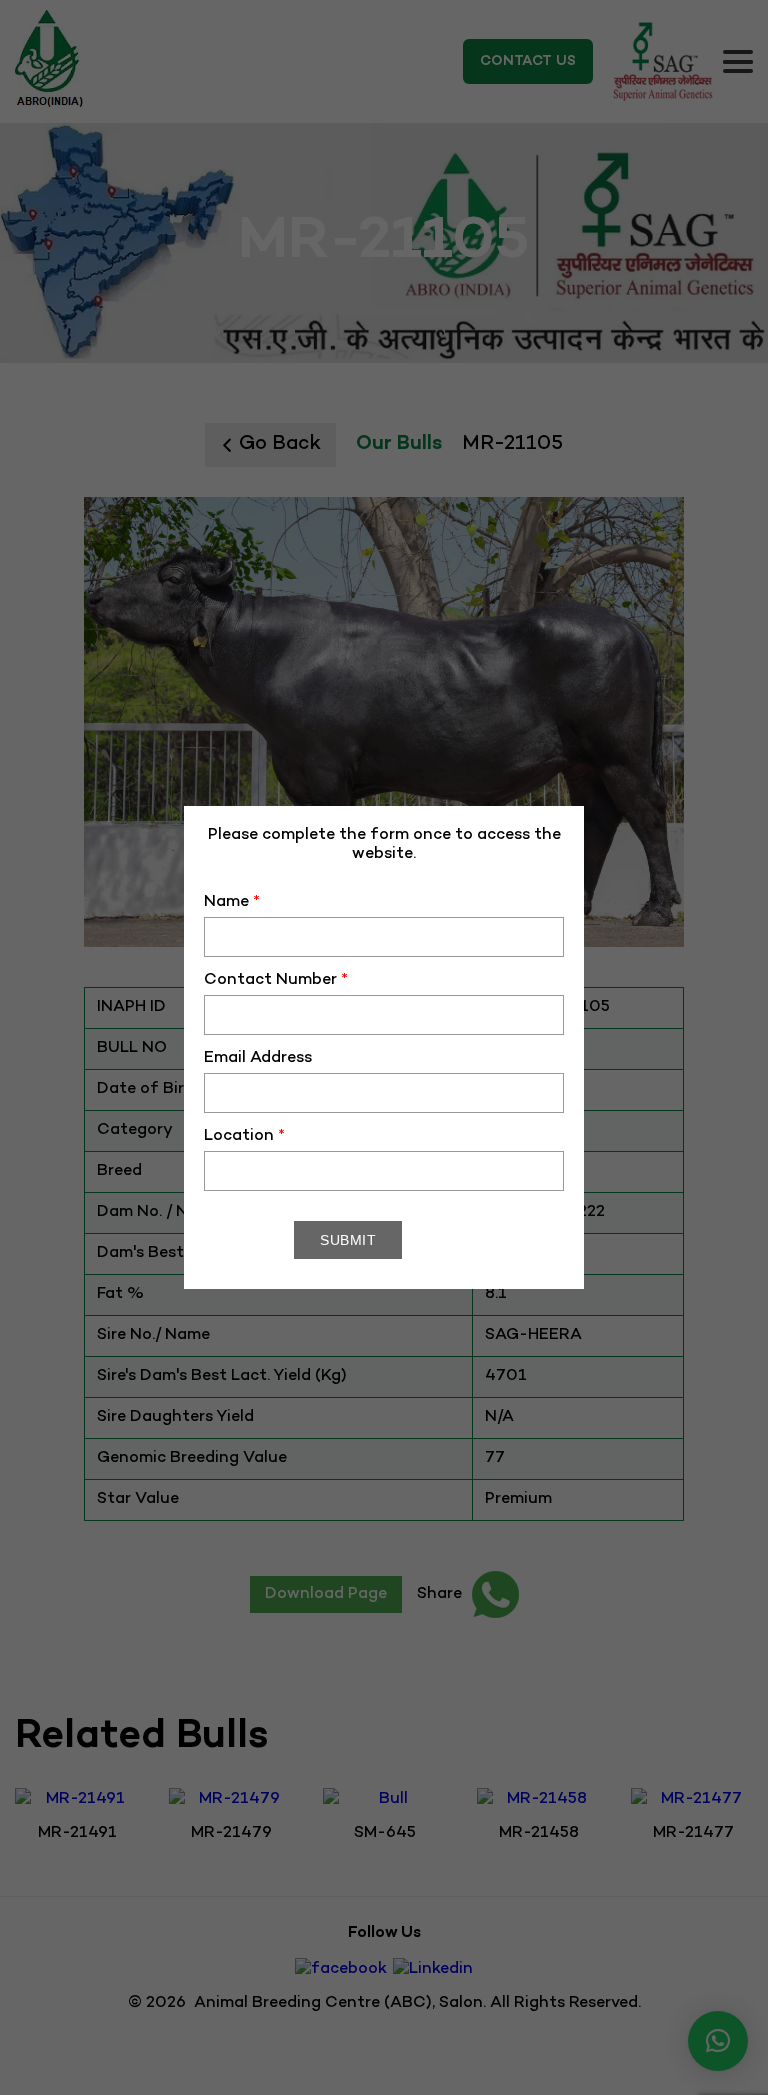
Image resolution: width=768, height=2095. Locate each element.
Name (232, 902)
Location (244, 1136)
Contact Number (276, 980)
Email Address (258, 1058)
